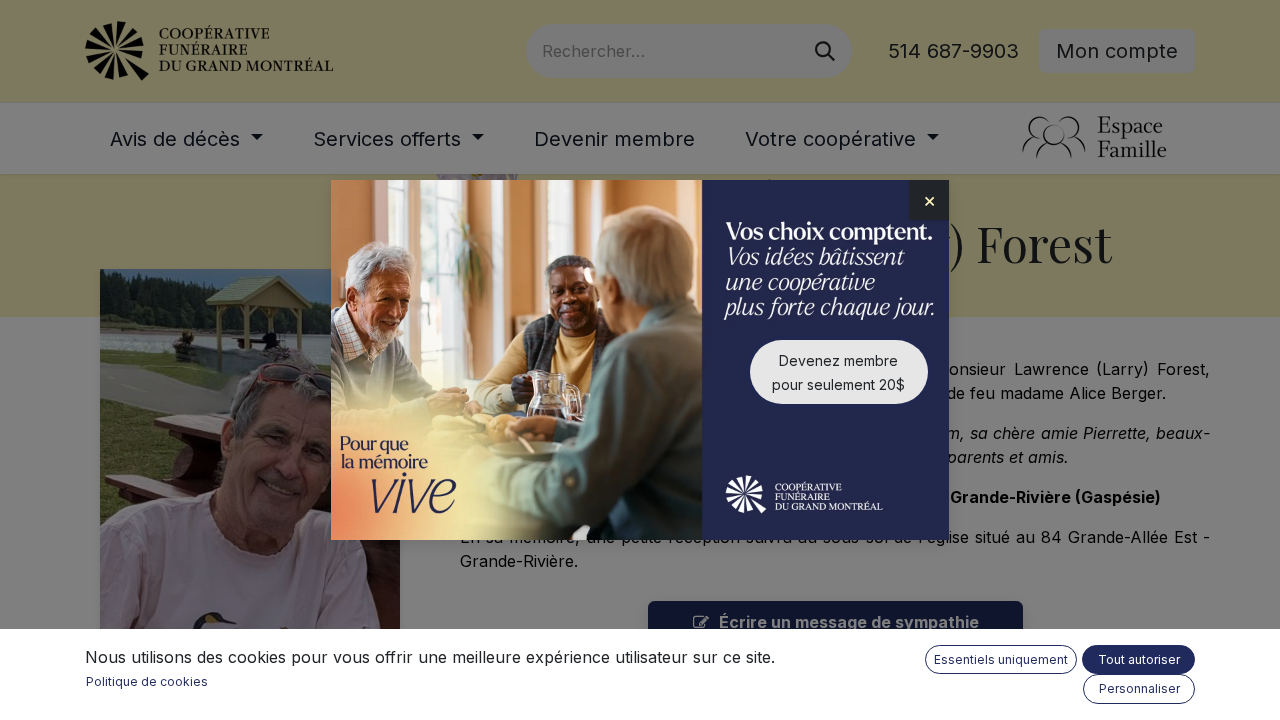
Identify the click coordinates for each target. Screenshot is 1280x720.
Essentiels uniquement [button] (1001, 659)
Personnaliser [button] (1139, 688)
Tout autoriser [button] (1139, 659)
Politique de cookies (147, 681)
